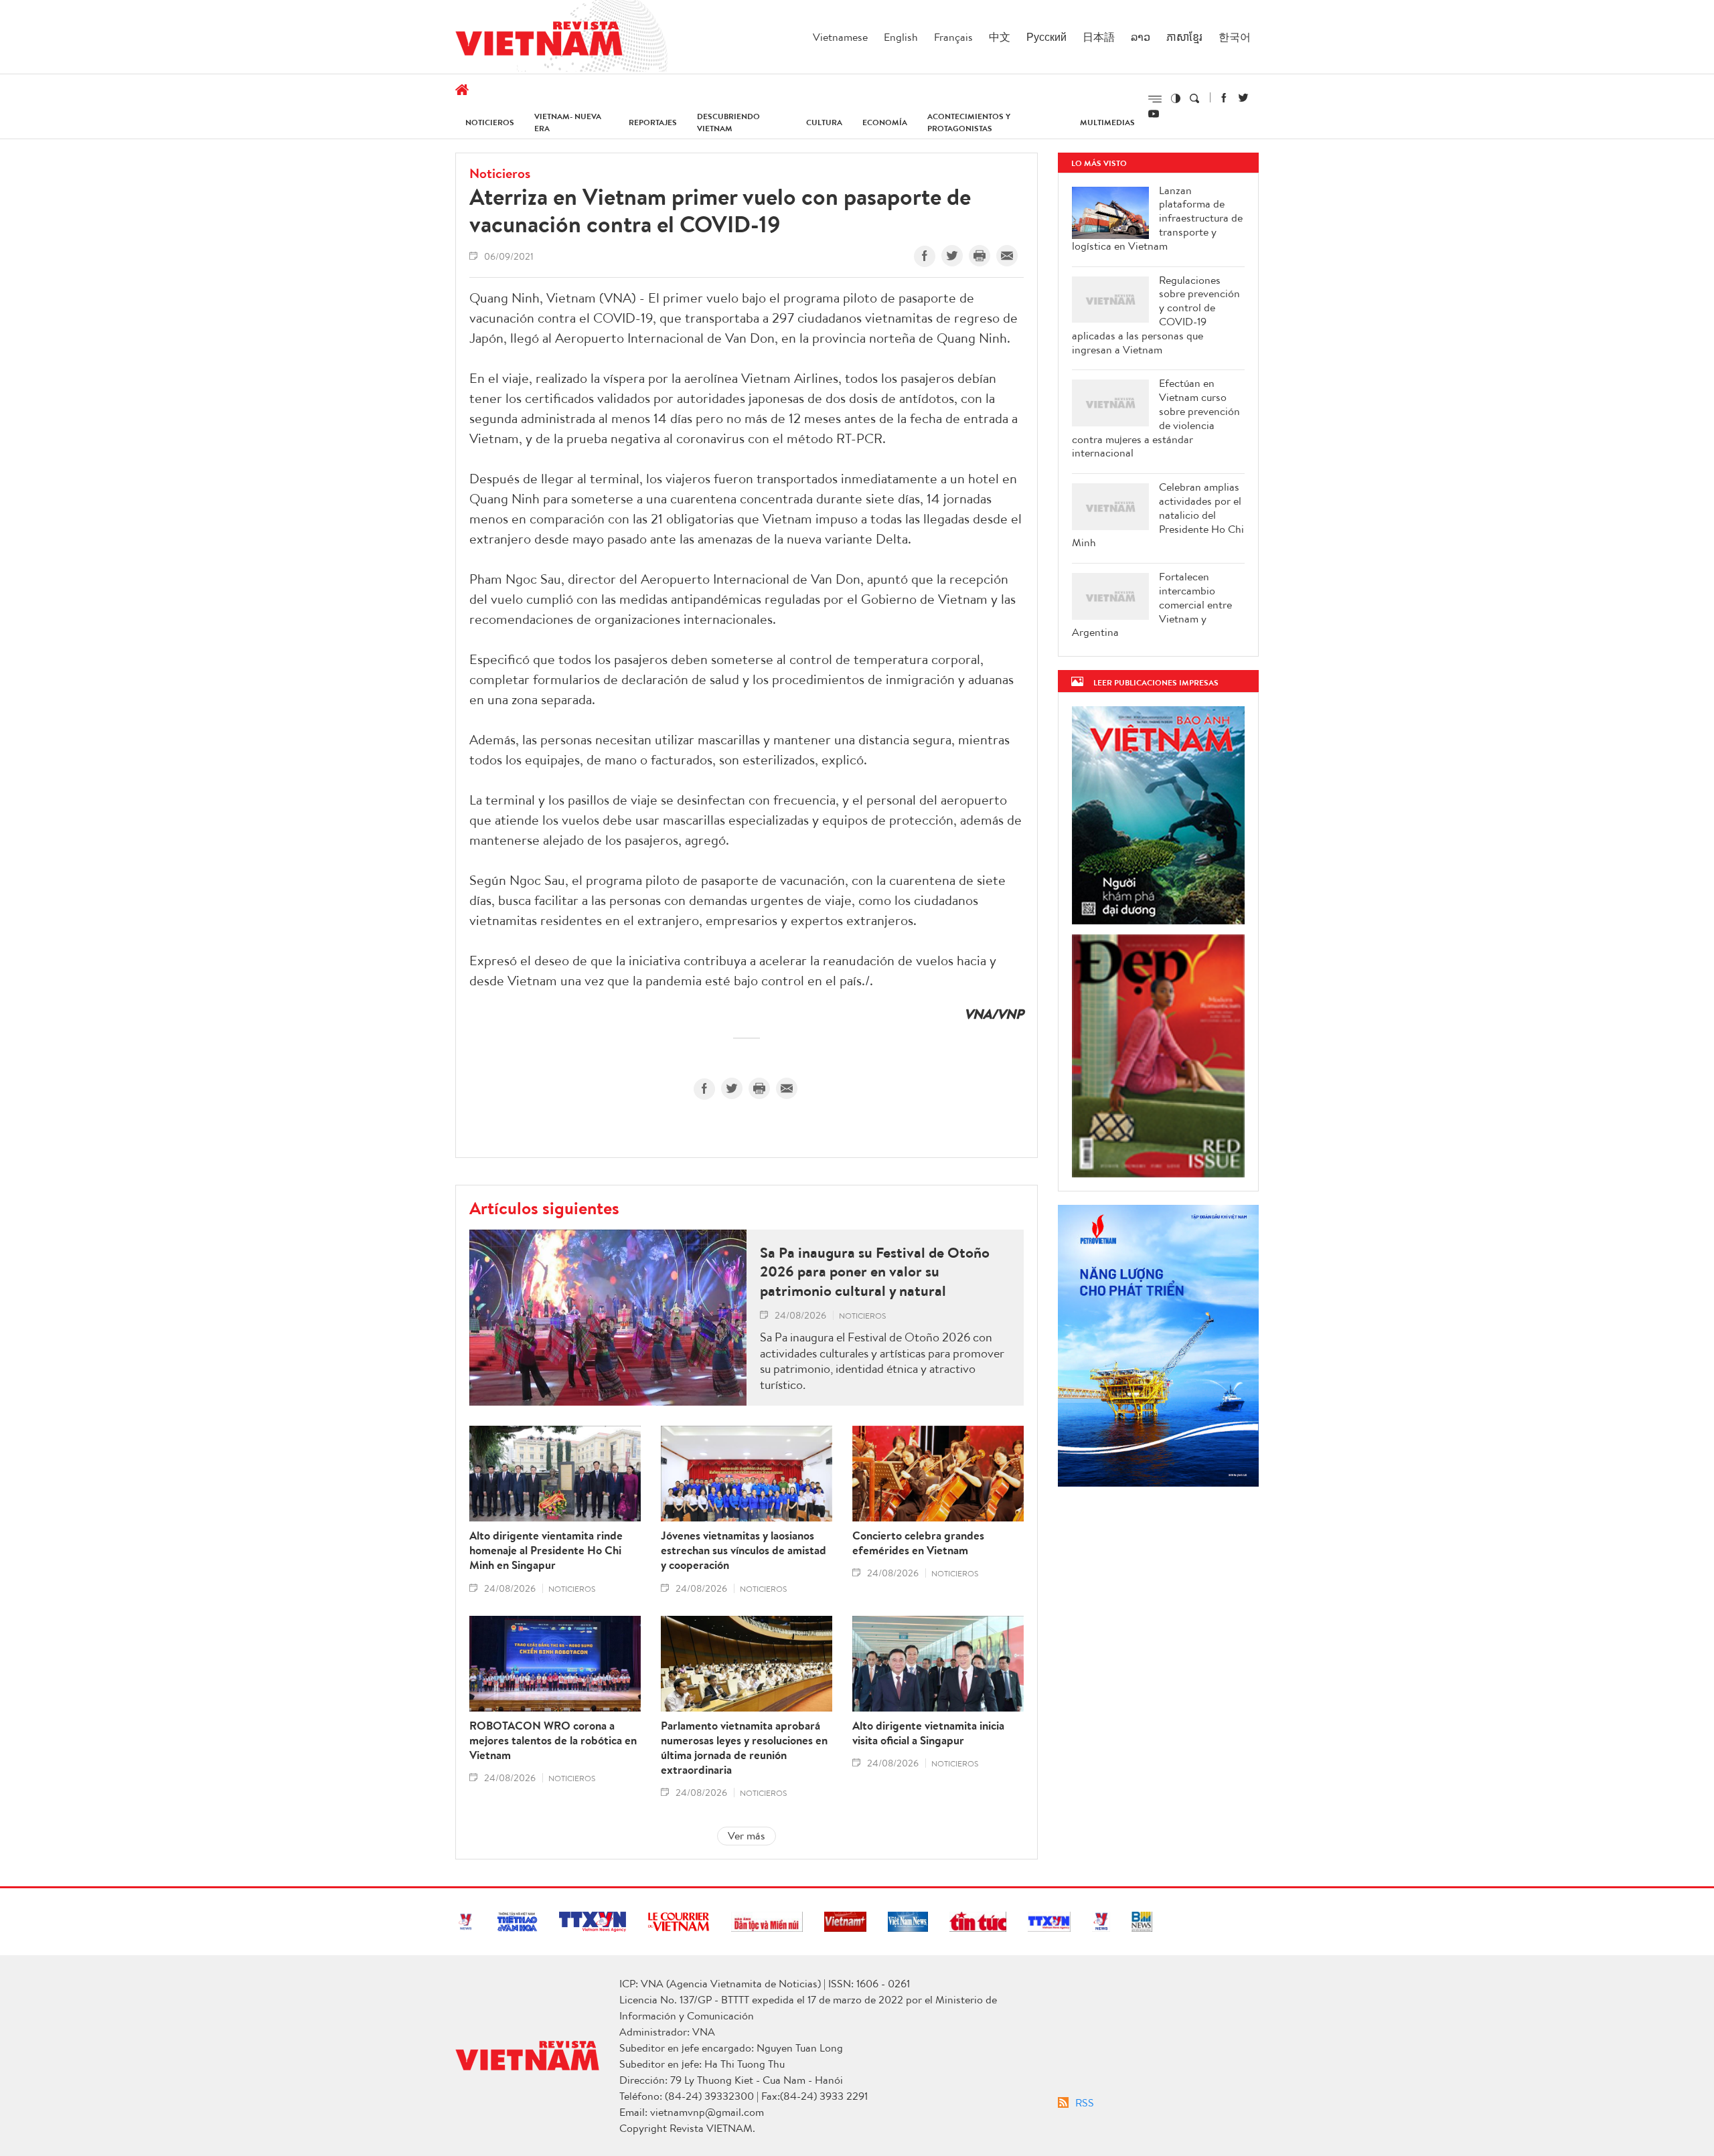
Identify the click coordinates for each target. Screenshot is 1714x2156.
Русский (1046, 37)
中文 (1000, 37)
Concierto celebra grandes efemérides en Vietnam (918, 1543)
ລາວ (1141, 37)
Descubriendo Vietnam (728, 122)
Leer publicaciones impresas (1156, 682)
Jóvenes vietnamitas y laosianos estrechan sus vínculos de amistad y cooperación (744, 1550)
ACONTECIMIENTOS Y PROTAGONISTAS (969, 122)
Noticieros (490, 122)
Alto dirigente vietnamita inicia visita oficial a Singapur (928, 1733)
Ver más (747, 1835)
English (901, 37)
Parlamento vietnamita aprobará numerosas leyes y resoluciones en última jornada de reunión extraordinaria (744, 1748)
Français (953, 37)
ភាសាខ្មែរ (1184, 37)
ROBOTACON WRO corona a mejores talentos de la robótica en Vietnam (553, 1740)
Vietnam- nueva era (568, 122)
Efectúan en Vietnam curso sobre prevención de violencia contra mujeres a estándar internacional (1156, 418)
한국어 (1235, 37)
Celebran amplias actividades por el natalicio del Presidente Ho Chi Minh (1158, 515)
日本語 (1099, 37)
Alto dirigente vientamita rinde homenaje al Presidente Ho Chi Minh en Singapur (546, 1550)
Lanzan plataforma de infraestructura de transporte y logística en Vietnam (1157, 218)
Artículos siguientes (544, 1208)
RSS (1085, 2102)
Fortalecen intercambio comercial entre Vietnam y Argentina (1152, 604)
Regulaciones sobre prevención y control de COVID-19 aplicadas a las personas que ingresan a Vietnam (1156, 315)
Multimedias (1107, 122)
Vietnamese (840, 37)
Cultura (824, 122)
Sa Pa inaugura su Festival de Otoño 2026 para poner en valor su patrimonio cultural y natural (875, 1272)
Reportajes (653, 122)
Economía (885, 122)
